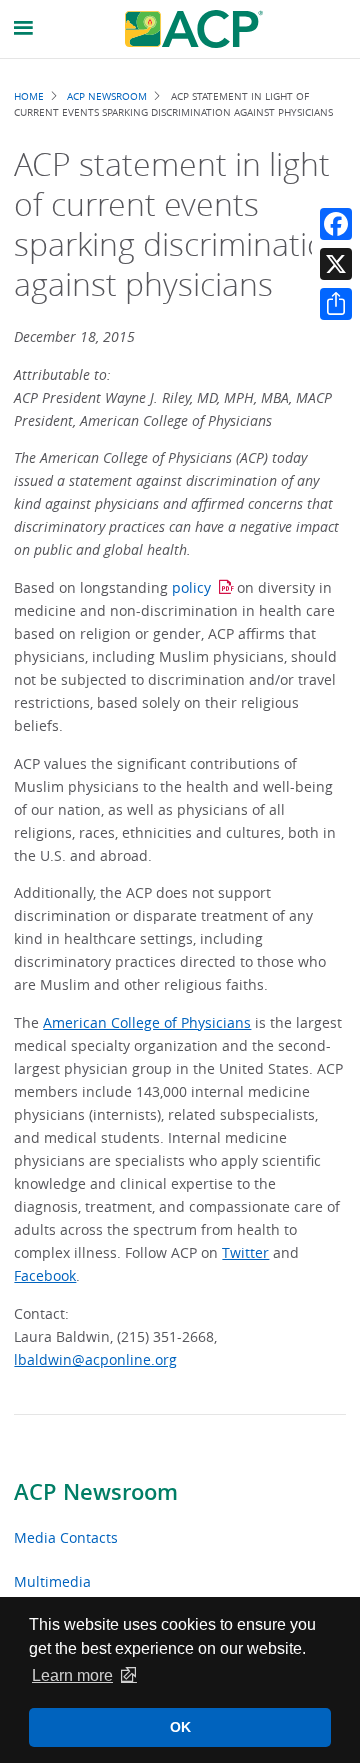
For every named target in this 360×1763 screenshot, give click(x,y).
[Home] (194, 29)
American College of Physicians (147, 1022)
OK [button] (180, 1727)
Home (29, 96)
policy (191, 587)
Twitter (245, 1252)
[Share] (336, 304)
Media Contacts (66, 1537)
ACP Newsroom (96, 1492)
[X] (336, 264)
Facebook (45, 1275)
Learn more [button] (72, 1675)
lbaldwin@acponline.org (95, 1359)
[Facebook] (336, 224)
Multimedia (52, 1581)
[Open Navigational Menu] (24, 28)
